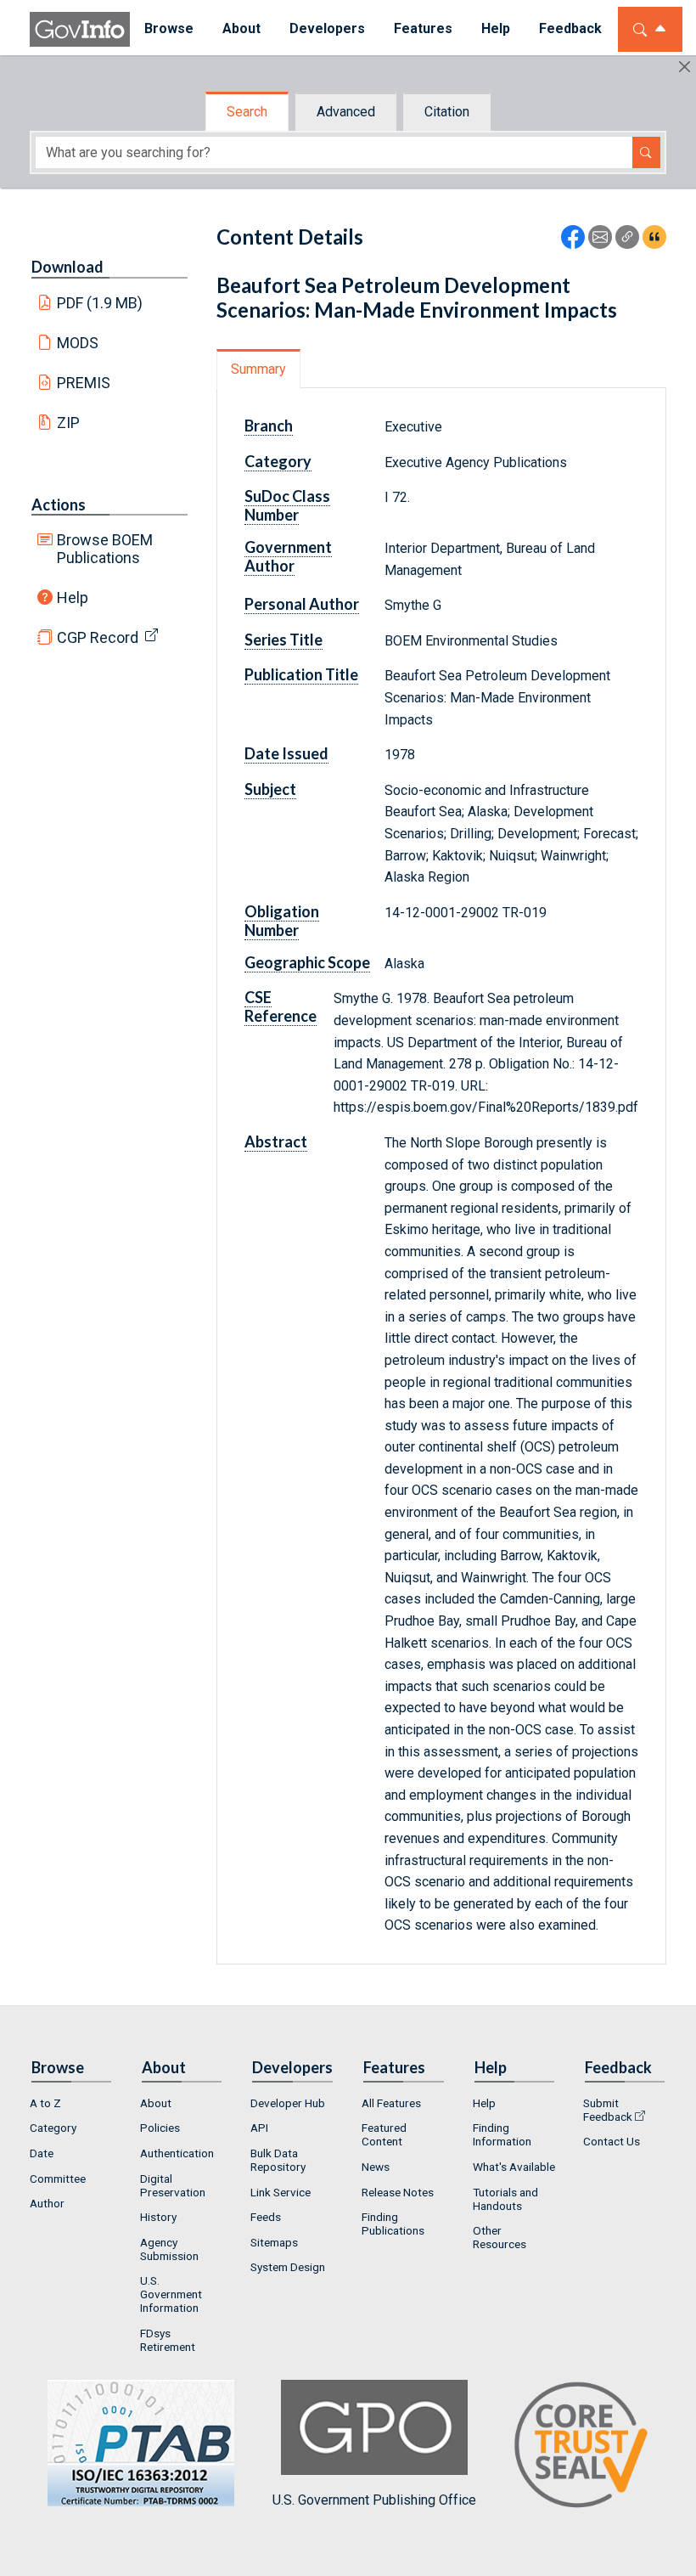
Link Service (281, 2192)
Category (53, 2128)
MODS (78, 343)
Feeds (266, 2217)
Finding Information (502, 2134)
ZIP (68, 423)
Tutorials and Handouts (505, 2199)
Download (67, 267)
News (376, 2167)
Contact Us (612, 2141)
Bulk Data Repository (278, 2160)
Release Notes (398, 2192)
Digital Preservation (173, 2185)
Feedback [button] (570, 28)
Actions (59, 504)
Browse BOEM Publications (105, 549)
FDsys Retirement (168, 2340)
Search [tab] (247, 112)
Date (42, 2153)
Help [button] (496, 28)
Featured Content (384, 2134)
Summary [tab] (258, 369)
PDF (100, 303)
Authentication (177, 2153)
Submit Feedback (608, 2110)
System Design (288, 2267)
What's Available (514, 2167)
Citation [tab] (447, 112)
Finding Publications (393, 2224)
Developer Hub (288, 2103)
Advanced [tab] (346, 112)
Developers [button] (327, 28)
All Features (391, 2103)
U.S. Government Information (171, 2294)
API (259, 2128)
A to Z (45, 2103)
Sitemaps (274, 2242)
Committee (58, 2179)
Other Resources (500, 2237)
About (156, 2103)
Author (47, 2203)
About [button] (241, 28)
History (158, 2217)
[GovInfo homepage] (80, 29)
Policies (160, 2128)
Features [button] (423, 28)
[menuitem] (169, 29)
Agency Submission (169, 2249)
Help (73, 597)
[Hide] (685, 67)
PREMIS (84, 383)
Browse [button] (169, 28)
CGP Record (98, 637)
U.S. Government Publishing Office (374, 2500)
